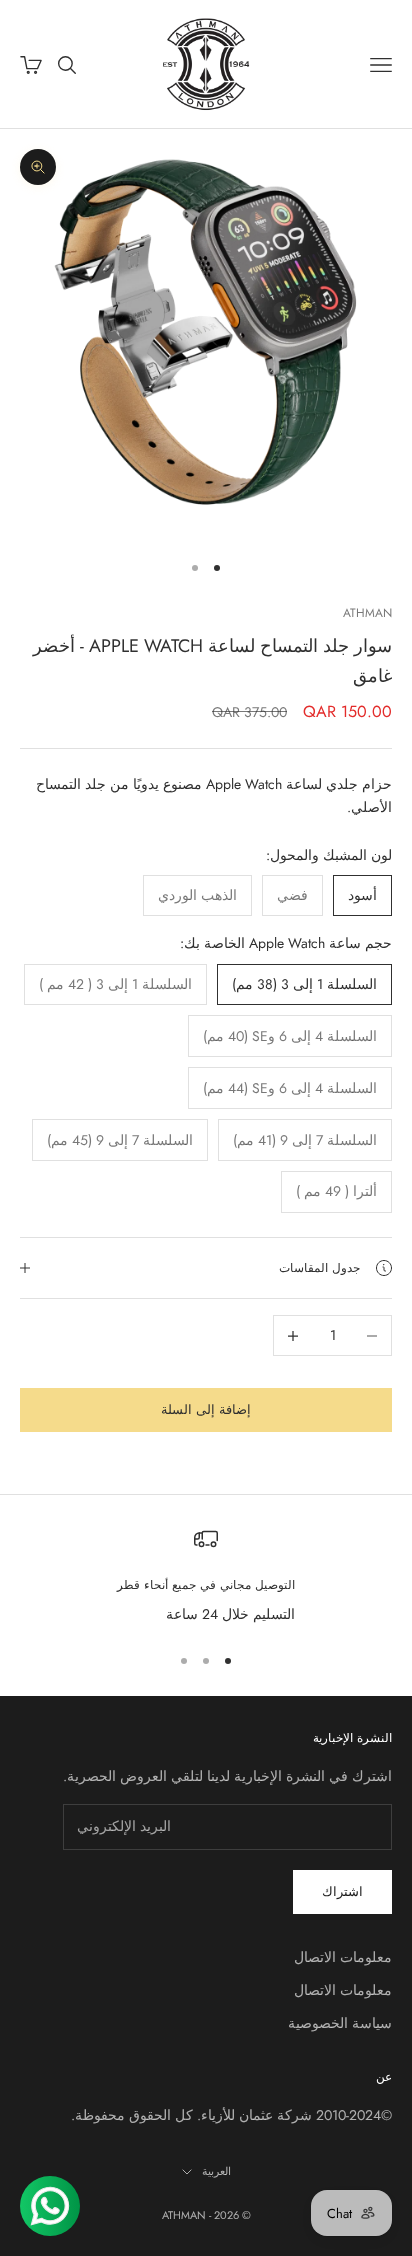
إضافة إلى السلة (206, 1409)
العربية (216, 2171)
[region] (206, 1576)
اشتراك (342, 1891)
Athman (367, 613)
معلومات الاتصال (343, 1957)
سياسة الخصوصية (340, 2023)
